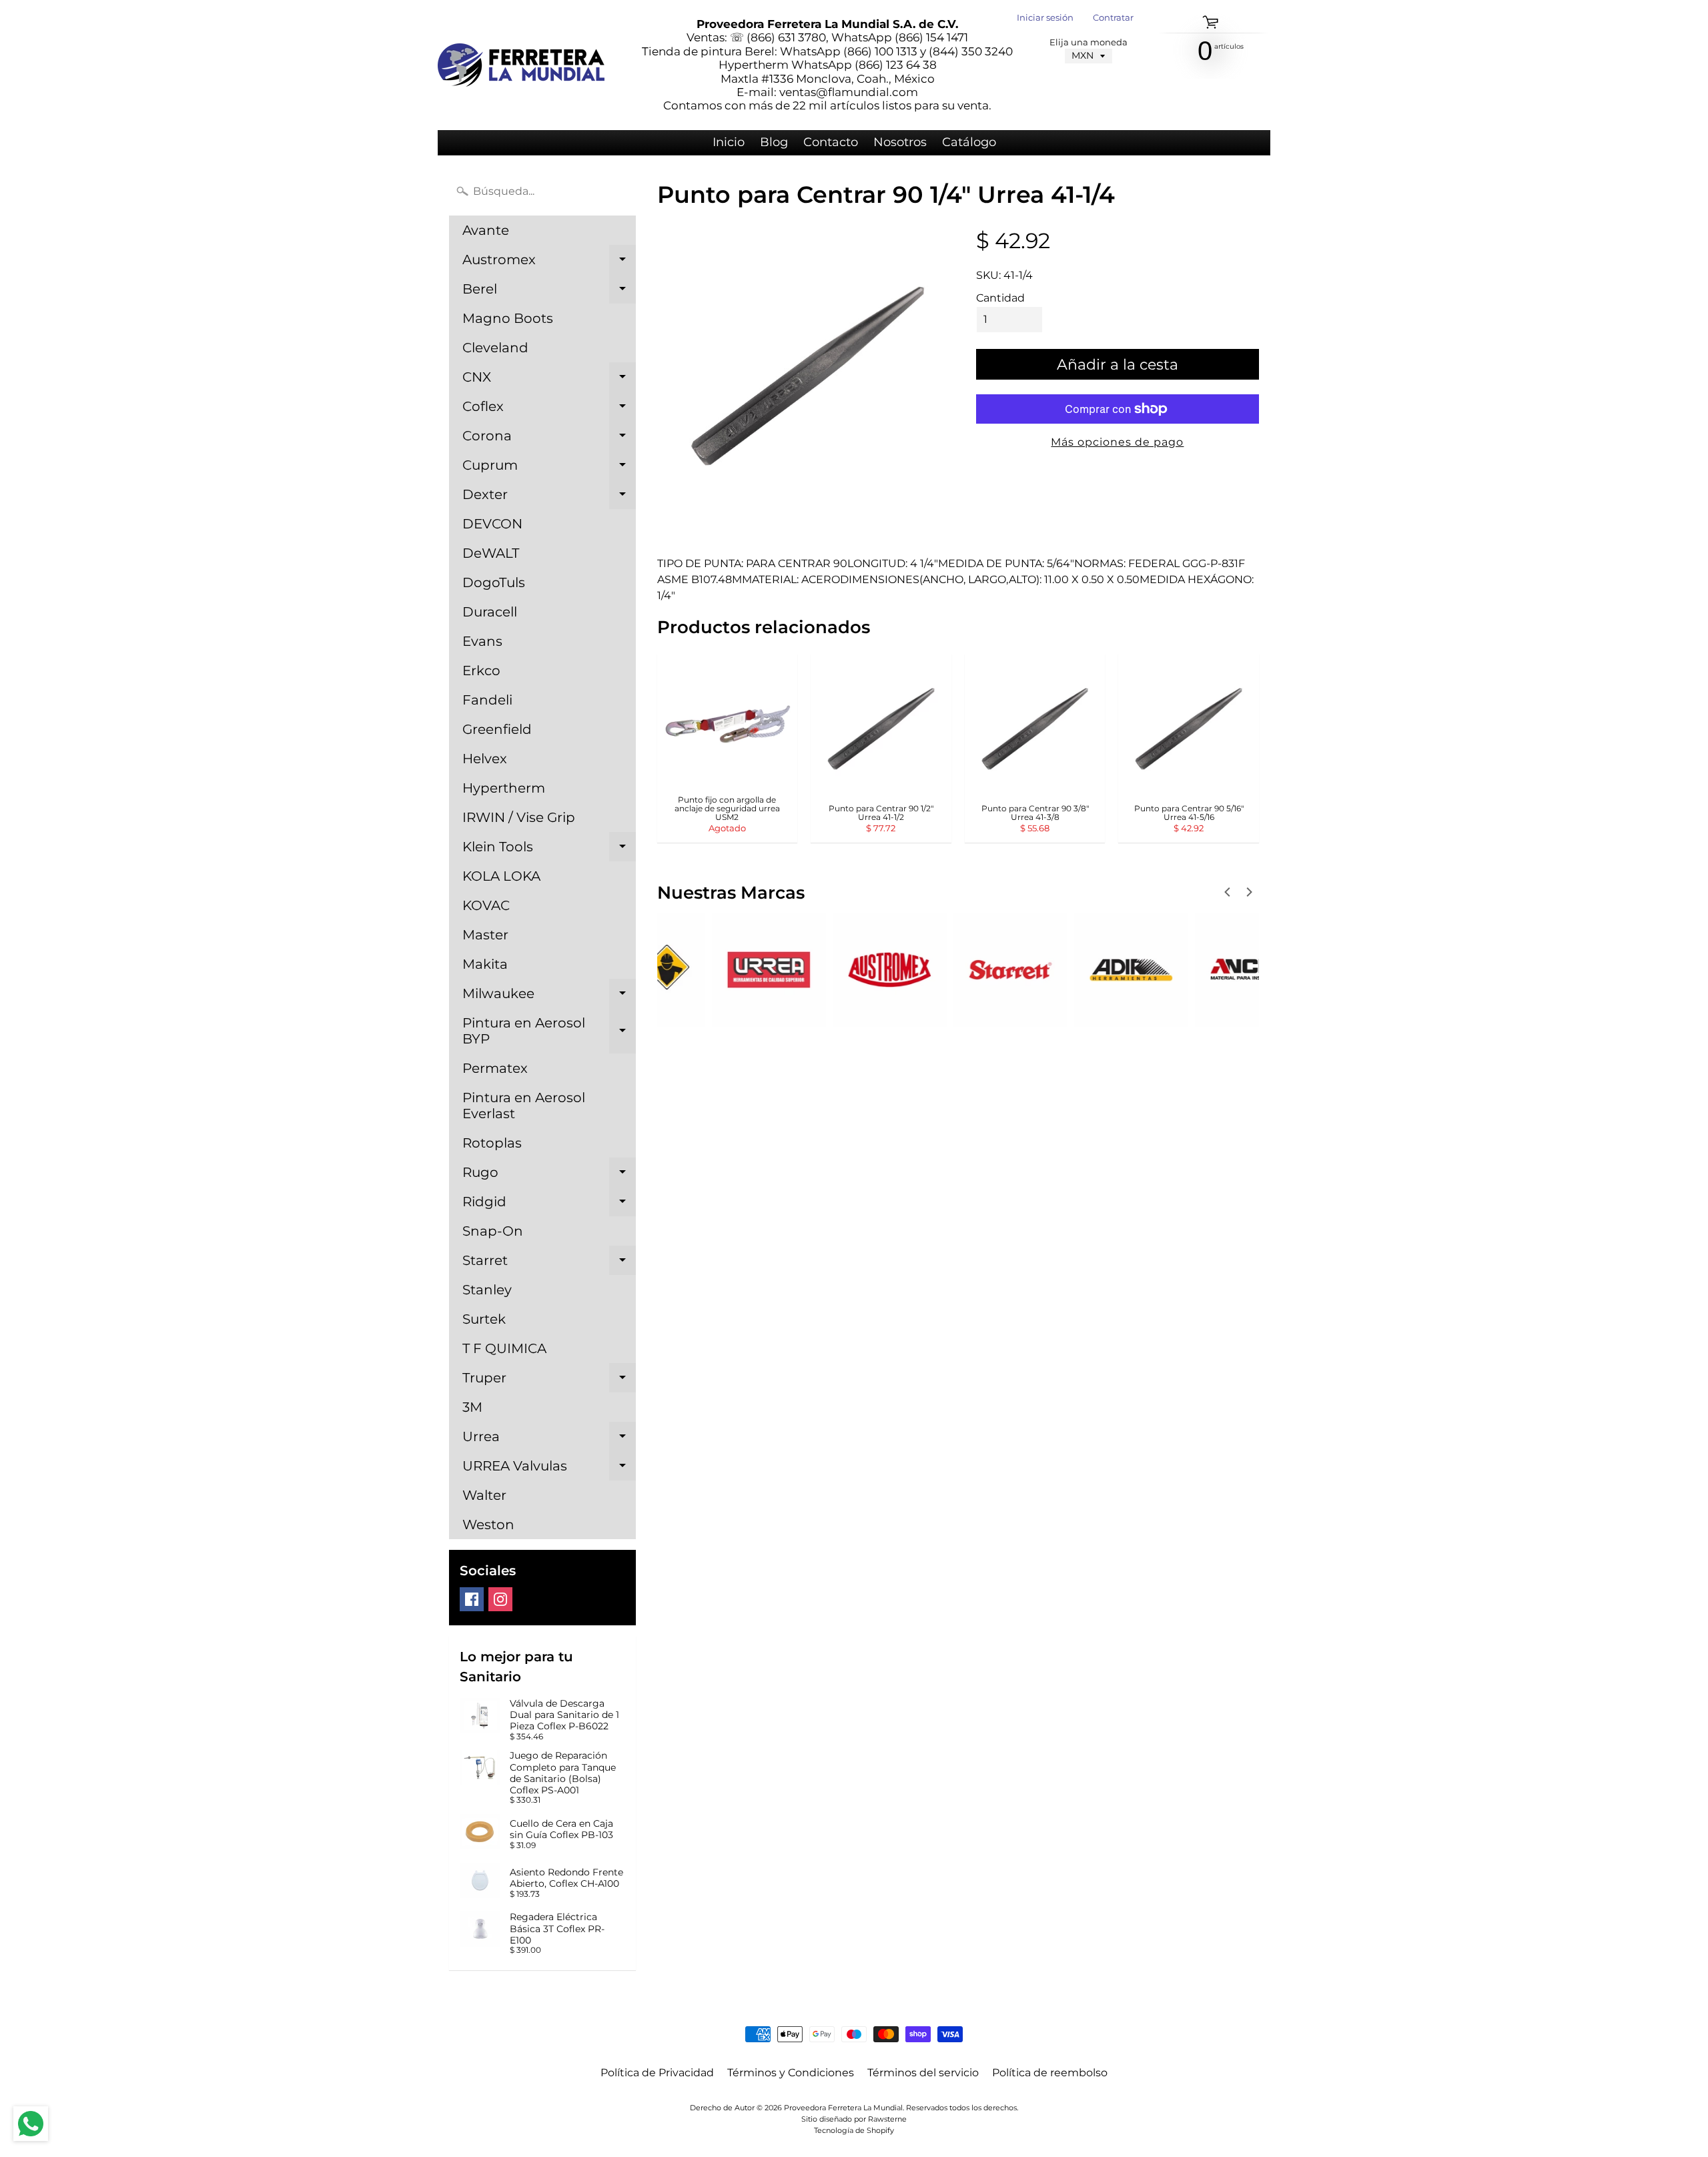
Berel (549, 292)
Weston (488, 1525)
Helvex (485, 759)
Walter (484, 1495)
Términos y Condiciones (791, 2073)
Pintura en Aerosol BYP (549, 1031)
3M (472, 1407)
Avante (486, 230)
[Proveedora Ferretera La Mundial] (521, 65)
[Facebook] (472, 1599)
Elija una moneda (1089, 42)
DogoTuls (494, 582)
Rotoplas (492, 1143)
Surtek (484, 1319)
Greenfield (497, 729)
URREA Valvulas (549, 1469)
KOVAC (486, 905)
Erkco (481, 671)
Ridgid (549, 1205)
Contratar (1113, 18)
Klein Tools (549, 850)
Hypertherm (504, 788)
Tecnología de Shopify (854, 2130)
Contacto (831, 142)
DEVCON (492, 524)
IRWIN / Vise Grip (519, 817)
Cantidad (1000, 298)
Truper (549, 1381)
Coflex (549, 410)
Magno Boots (508, 318)
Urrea (549, 1440)
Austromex (549, 263)
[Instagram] (500, 1599)
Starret (549, 1264)
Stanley (487, 1290)
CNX (549, 380)
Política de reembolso (1050, 2073)
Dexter (549, 498)
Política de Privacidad (657, 2073)
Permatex (495, 1068)
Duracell (490, 612)
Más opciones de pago (1117, 442)
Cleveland (495, 348)
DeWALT (491, 553)
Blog (774, 142)
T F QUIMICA (504, 1348)
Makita (485, 964)
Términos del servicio (923, 2073)
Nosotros (900, 142)
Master (485, 935)
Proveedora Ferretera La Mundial (843, 2108)
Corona (549, 439)
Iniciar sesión (1045, 18)
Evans (482, 641)
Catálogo (969, 142)
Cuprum (549, 468)
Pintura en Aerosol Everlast (524, 1106)
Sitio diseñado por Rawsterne (854, 2119)
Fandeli (487, 700)
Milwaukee (549, 997)
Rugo (549, 1176)
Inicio (729, 142)
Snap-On (493, 1231)
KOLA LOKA (501, 876)
